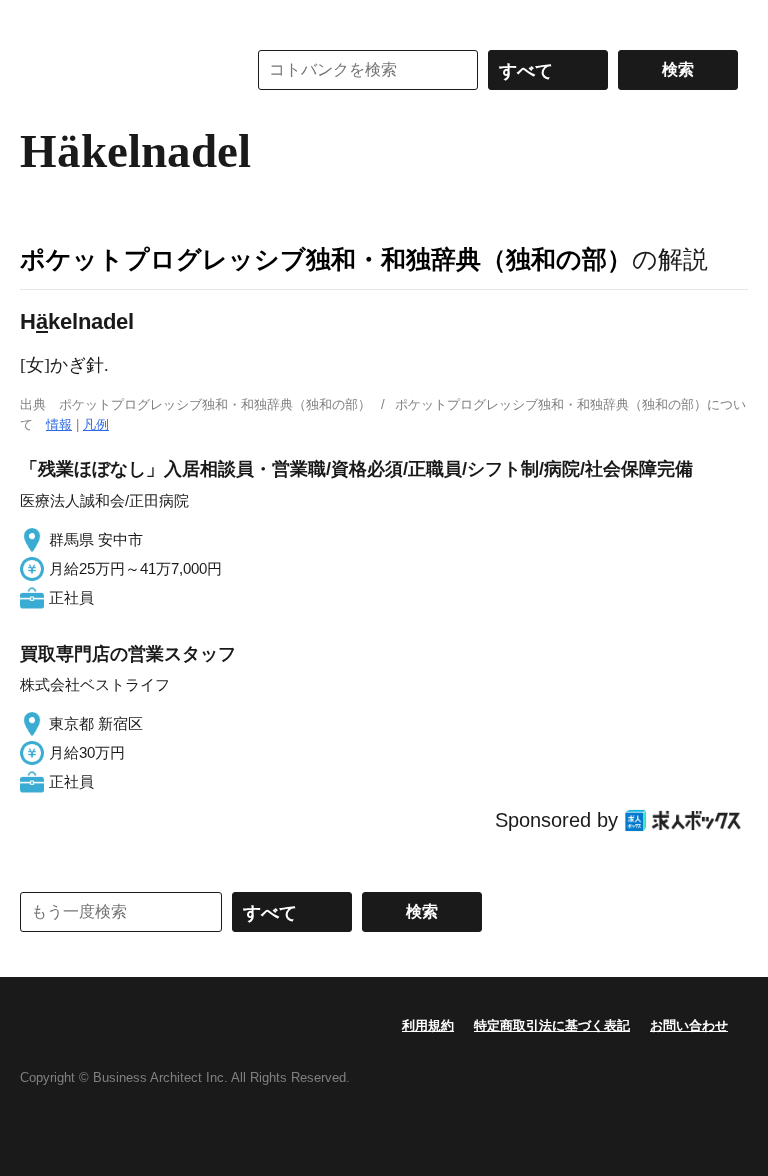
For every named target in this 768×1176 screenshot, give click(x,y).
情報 (59, 424)
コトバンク (119, 70)
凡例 (96, 424)
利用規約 (428, 1025)
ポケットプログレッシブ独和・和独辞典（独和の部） (326, 259)
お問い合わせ (689, 1025)
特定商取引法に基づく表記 (552, 1025)
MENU (40, 20)
